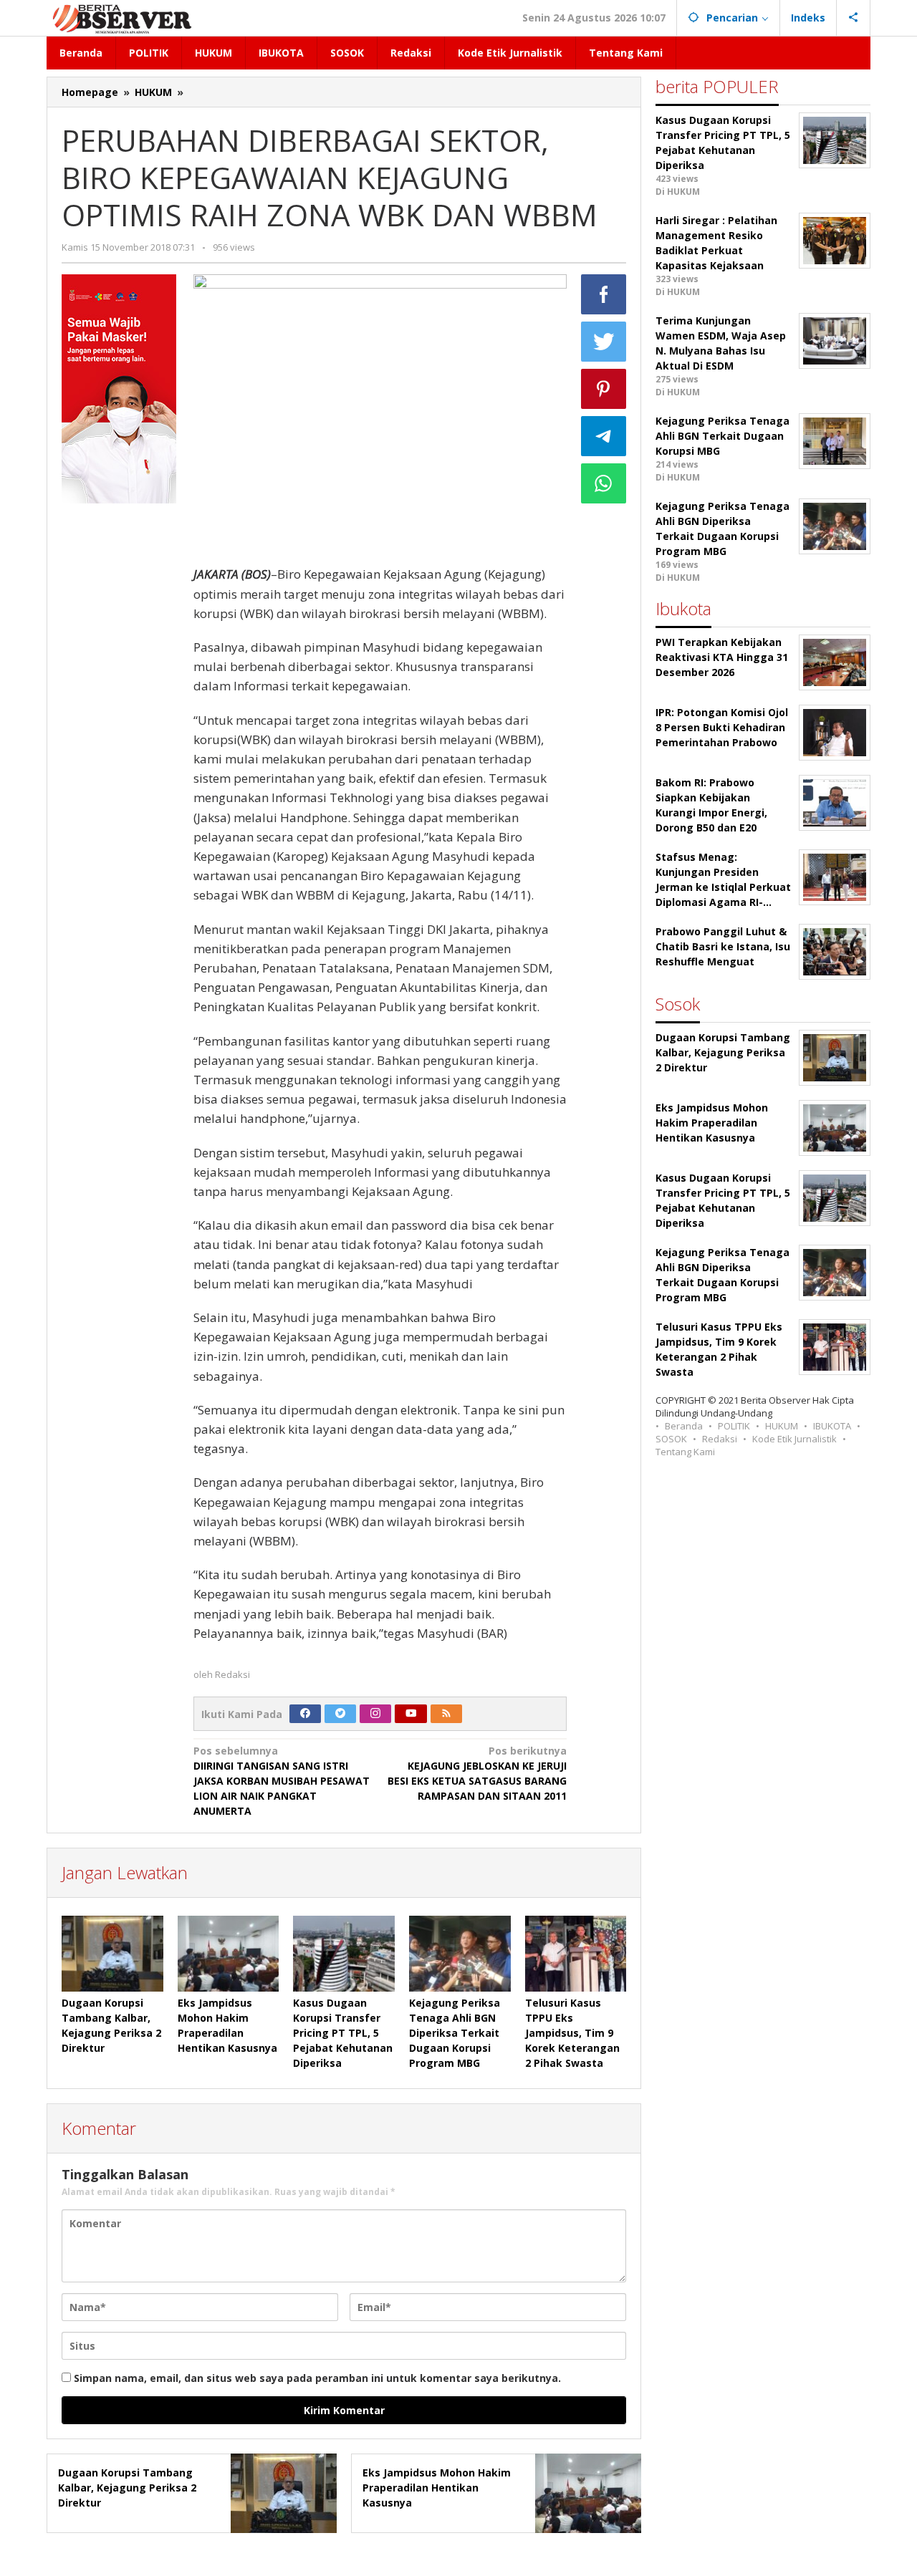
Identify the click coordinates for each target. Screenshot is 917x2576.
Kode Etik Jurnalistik (794, 1439)
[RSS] (446, 1714)
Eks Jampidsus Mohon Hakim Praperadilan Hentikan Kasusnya (437, 2488)
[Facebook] (305, 1714)
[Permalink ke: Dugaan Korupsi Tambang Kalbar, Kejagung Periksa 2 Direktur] (112, 1954)
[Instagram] (375, 1714)
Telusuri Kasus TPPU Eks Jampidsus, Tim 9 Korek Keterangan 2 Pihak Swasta (572, 2033)
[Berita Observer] (124, 18)
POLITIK (734, 1426)
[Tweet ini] (604, 342)
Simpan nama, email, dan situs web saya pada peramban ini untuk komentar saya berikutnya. (317, 2378)
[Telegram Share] (604, 436)
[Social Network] (854, 18)
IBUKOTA (832, 1426)
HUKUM (782, 1426)
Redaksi (720, 1439)
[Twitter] (340, 1714)
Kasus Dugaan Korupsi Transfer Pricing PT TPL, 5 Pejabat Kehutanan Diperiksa (343, 2033)
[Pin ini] (604, 389)
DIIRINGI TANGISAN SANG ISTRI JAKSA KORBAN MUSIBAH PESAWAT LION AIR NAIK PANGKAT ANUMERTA (282, 1781)
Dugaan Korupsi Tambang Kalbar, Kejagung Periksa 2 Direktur (127, 2488)
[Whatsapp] (604, 483)
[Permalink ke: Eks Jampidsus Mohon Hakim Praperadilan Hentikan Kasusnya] (229, 1954)
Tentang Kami (685, 1452)
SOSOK (671, 1439)
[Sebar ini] (604, 294)
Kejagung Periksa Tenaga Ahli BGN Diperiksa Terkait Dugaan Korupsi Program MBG (455, 2033)
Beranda (684, 1426)
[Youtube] (411, 1714)
